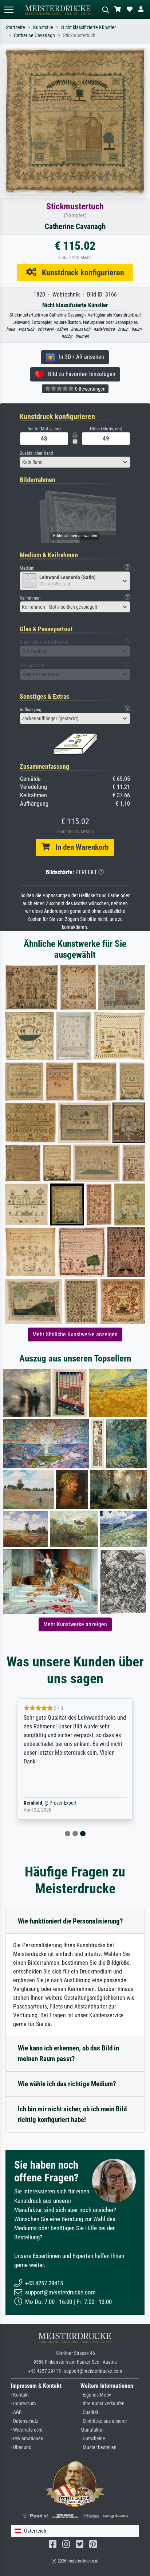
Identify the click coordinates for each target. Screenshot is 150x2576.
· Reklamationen (27, 2439)
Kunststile (43, 28)
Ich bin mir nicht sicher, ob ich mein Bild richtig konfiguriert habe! (72, 2114)
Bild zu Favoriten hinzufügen (80, 374)
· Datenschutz (25, 2421)
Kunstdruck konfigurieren (80, 272)
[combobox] (75, 462)
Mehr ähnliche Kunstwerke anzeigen (75, 1334)
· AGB (16, 2412)
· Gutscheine (93, 2439)
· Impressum (23, 2404)
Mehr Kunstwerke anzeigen (75, 1624)
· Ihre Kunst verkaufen (102, 2404)
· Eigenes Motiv (96, 2395)
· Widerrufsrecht (27, 2430)
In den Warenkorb (79, 847)
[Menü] (9, 10)
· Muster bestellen (98, 2447)
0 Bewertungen (90, 389)
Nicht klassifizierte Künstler (88, 28)
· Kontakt (20, 2395)
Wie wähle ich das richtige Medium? (67, 2084)
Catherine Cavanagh (34, 36)
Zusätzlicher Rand (36, 453)
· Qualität (89, 2412)
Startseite (15, 28)
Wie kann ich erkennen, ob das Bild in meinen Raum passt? (68, 2053)
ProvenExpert (63, 1803)
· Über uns (21, 2447)
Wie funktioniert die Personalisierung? (70, 1921)
